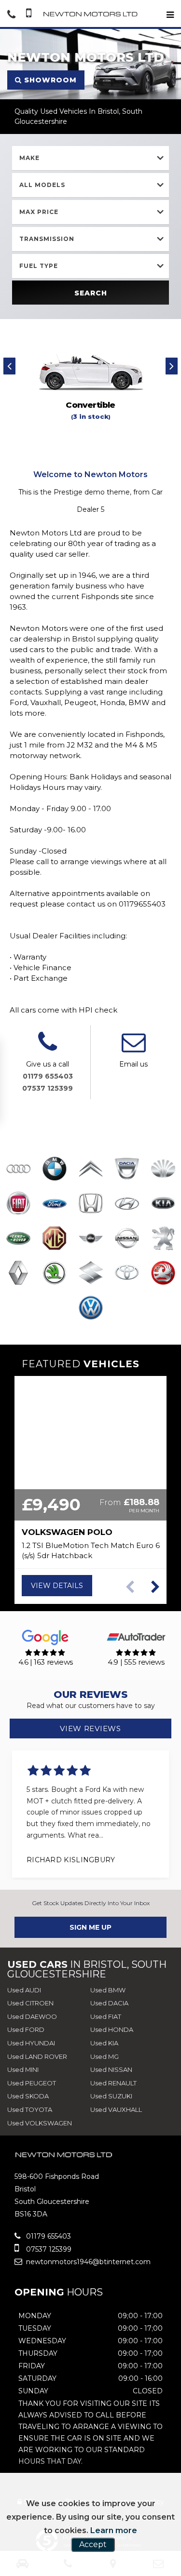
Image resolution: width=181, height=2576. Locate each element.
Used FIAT (106, 2016)
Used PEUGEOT (32, 2083)
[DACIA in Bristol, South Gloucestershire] (127, 1170)
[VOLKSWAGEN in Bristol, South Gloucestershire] (90, 1308)
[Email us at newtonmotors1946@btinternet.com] (134, 1048)
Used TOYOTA (30, 2109)
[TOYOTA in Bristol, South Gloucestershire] (127, 1274)
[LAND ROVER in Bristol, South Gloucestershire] (18, 1239)
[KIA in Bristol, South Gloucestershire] (163, 1204)
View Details (57, 1586)
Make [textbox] (29, 158)
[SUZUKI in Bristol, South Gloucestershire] (90, 1274)
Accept (93, 2544)
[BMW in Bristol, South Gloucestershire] (54, 1170)
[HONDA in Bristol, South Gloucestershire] (90, 1204)
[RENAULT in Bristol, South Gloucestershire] (18, 1274)
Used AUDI (24, 1990)
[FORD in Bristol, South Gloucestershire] (54, 1204)
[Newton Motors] (91, 14)
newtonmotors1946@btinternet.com (87, 2262)
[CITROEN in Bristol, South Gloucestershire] (90, 1170)
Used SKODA (28, 2096)
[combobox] (90, 158)
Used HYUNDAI (31, 2043)
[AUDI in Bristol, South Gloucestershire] (18, 1170)
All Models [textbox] (42, 185)
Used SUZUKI (111, 2096)
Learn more (114, 2530)
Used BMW (108, 1990)
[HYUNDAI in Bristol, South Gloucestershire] (127, 1204)
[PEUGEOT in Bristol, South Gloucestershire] (163, 1239)
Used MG (104, 2056)
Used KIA (104, 2043)
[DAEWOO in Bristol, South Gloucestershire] (163, 1170)
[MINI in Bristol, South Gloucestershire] (90, 1239)
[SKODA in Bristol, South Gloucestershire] (54, 1274)
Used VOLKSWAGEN (40, 2123)
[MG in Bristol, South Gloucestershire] (54, 1239)
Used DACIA (109, 2003)
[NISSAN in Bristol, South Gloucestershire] (127, 1239)
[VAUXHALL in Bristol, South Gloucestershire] (163, 1274)
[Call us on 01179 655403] (48, 1048)
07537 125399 (48, 1088)
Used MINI (23, 2069)
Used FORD (26, 2029)
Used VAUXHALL (116, 2109)
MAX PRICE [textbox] (39, 212)
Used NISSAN (111, 2069)
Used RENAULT (113, 2083)
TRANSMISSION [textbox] (47, 239)
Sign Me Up (90, 1927)
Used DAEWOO (32, 2016)
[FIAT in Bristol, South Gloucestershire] (18, 1204)
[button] (155, 1587)
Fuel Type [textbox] (39, 266)
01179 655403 (48, 1076)
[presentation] (9, 366)
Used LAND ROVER (37, 2056)
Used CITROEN (30, 2003)
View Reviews (90, 1728)
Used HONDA (112, 2029)
